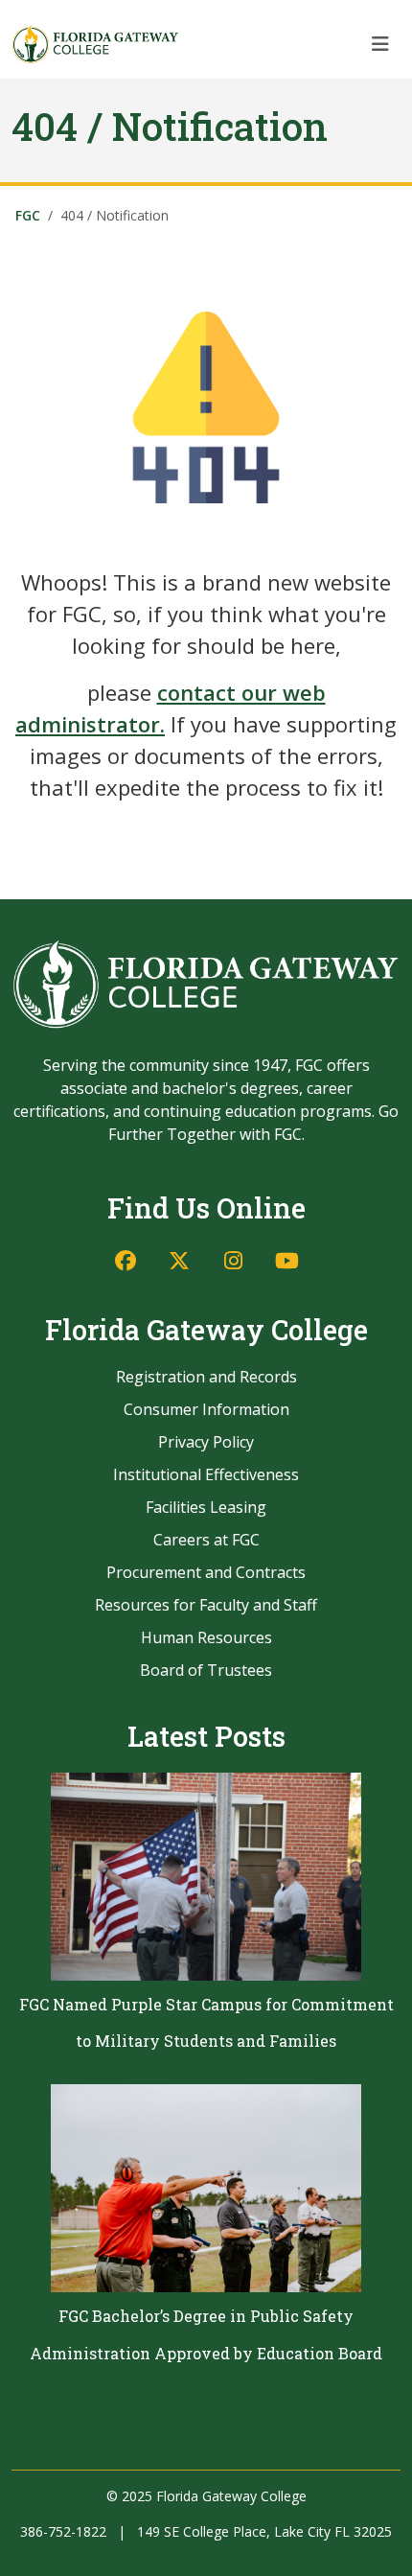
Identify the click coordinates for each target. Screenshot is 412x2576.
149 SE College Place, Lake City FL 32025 (264, 2531)
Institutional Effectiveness (206, 1474)
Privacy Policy (206, 1442)
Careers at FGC (206, 1540)
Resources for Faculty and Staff (206, 1605)
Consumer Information (206, 1409)
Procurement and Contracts (206, 1572)
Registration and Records (206, 1377)
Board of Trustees (206, 1670)
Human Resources (206, 1637)
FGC (28, 215)
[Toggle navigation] (380, 44)
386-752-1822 (63, 2531)
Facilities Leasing (206, 1507)
